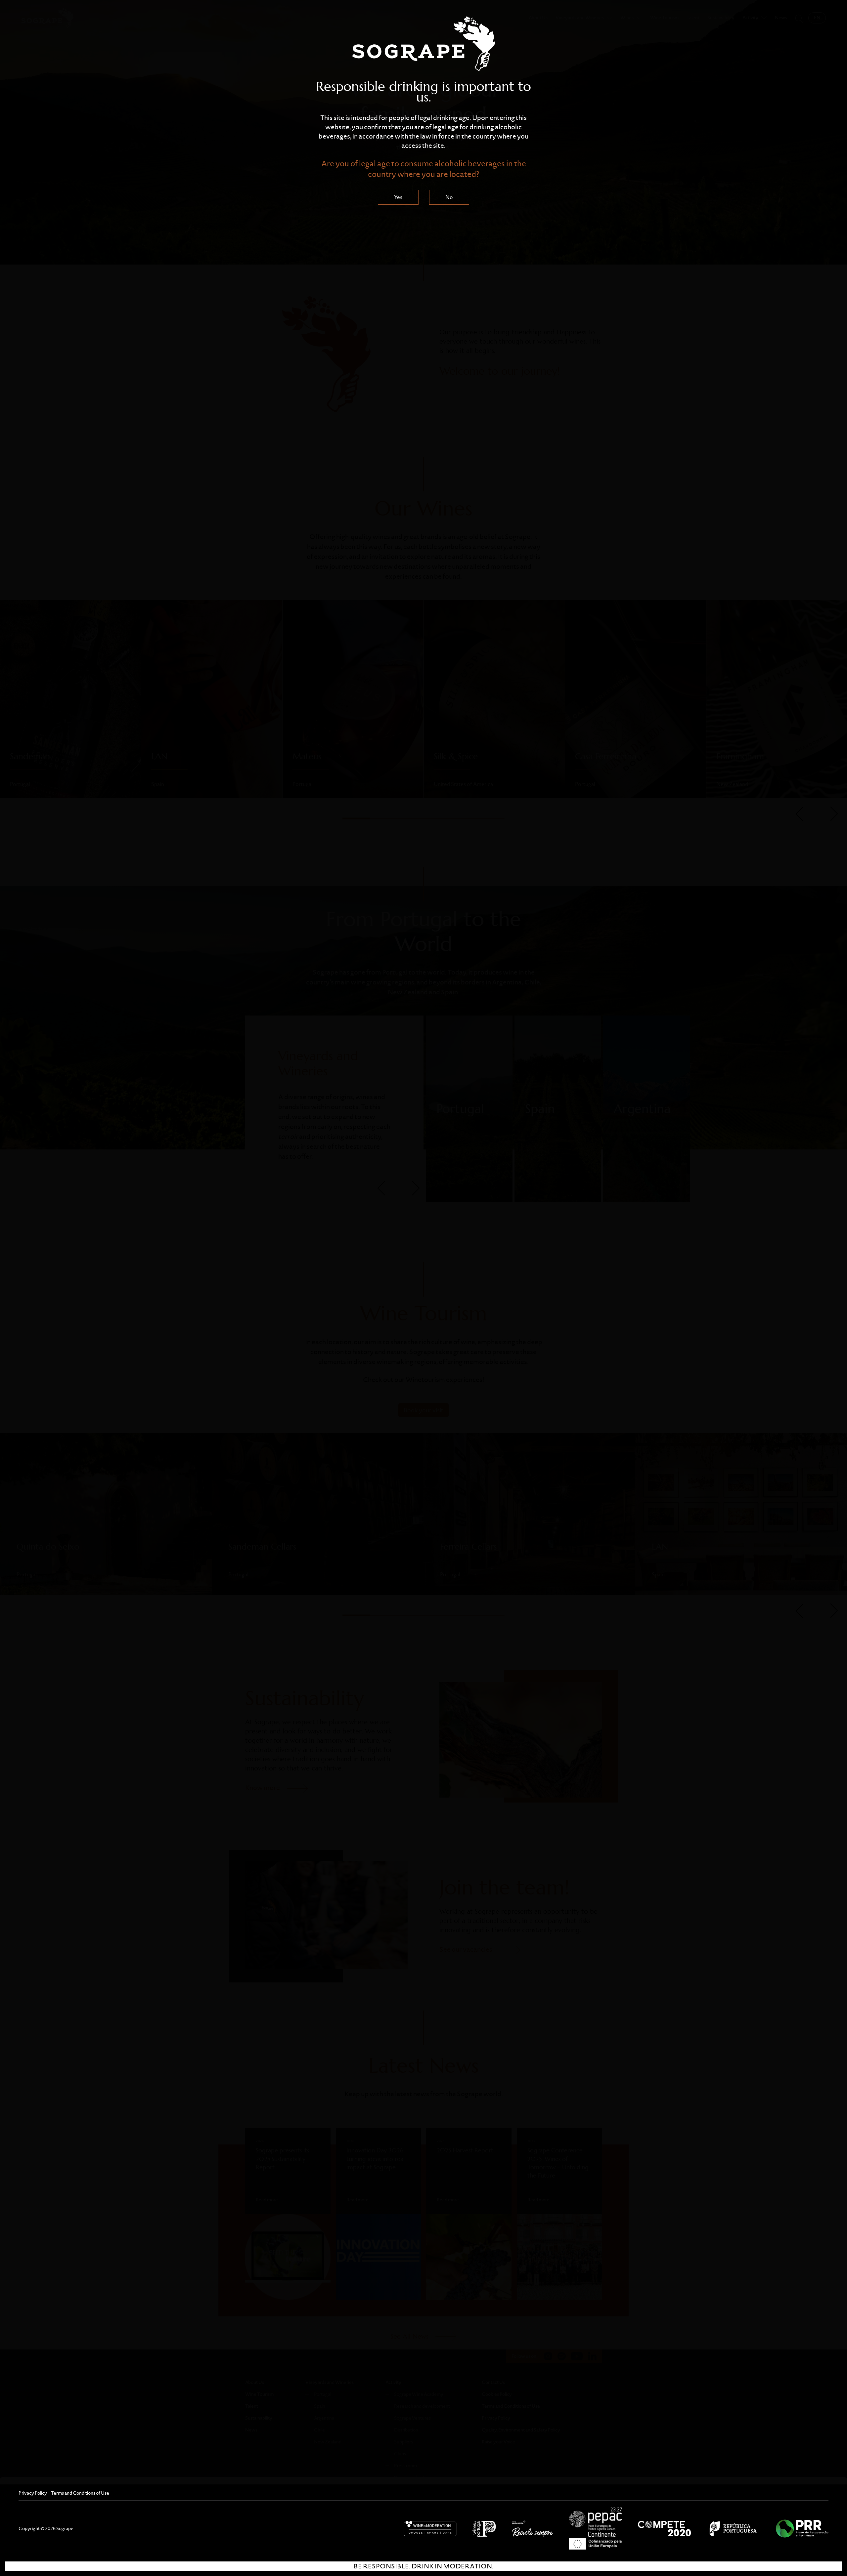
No (449, 197)
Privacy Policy (33, 2493)
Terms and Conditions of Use (80, 2493)
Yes (398, 197)
